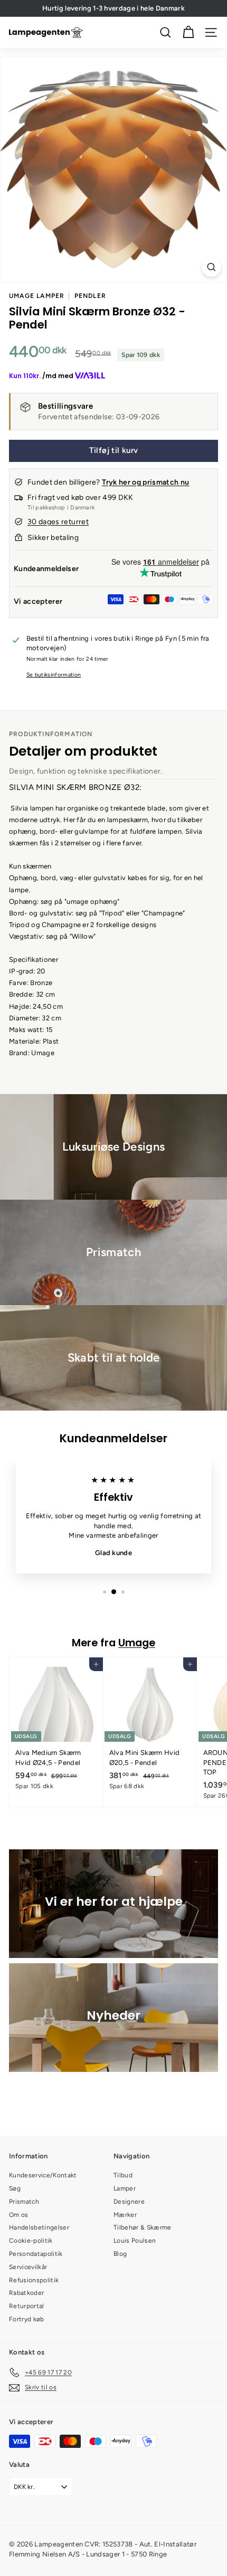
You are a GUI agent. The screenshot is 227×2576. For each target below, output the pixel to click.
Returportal (27, 2306)
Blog (120, 2254)
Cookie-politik (31, 2241)
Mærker (125, 2215)
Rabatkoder (26, 2293)
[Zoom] (211, 267)
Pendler (90, 296)
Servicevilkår (28, 2267)
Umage (137, 1643)
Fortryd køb (27, 2319)
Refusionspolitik (34, 2280)
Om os (19, 2215)
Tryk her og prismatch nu (145, 482)
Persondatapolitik (36, 2254)
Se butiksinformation (54, 675)
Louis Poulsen (135, 2241)
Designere (129, 2202)
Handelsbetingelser (39, 2227)
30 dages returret (58, 522)
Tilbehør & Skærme (143, 2227)
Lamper (125, 2188)
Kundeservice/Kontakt (43, 2175)
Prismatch (24, 2202)
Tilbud (123, 2175)
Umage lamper (37, 296)
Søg (15, 2188)
